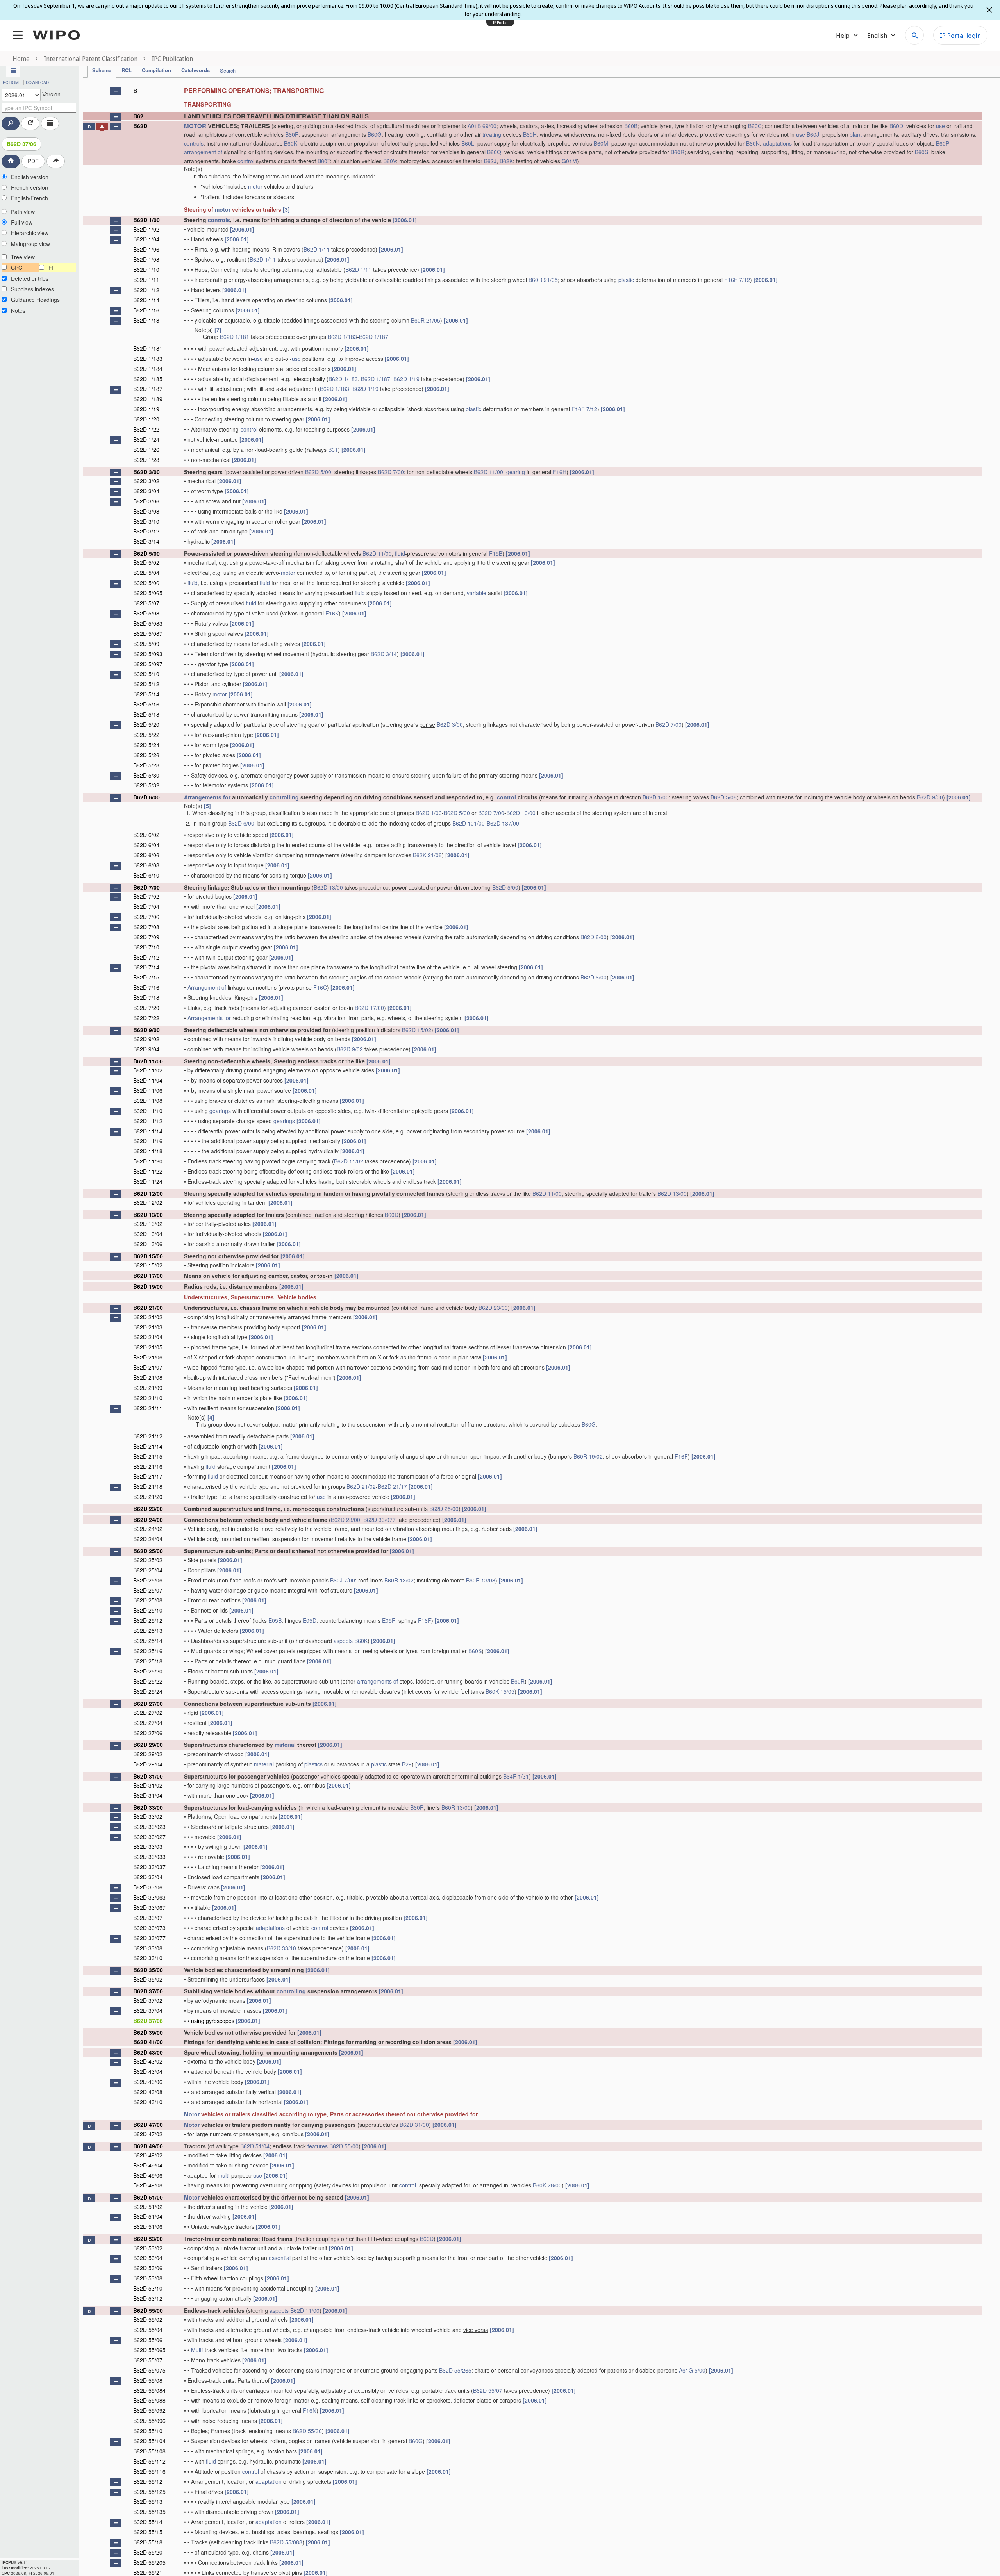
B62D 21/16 (148, 1466)
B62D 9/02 (146, 1039)
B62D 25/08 (148, 1600)
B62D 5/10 (146, 674)
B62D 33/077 (379, 1520)
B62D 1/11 (317, 249)
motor (255, 186)
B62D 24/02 (148, 1529)
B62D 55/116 (149, 2471)
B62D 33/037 (149, 1867)
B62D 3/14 (146, 541)
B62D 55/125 (149, 2492)
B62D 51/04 (255, 2146)
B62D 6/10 (146, 875)
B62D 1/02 (146, 229)
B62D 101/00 (469, 823)
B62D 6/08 (146, 865)
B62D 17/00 (369, 1008)
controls (194, 143)
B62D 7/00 (391, 472)
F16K (332, 613)
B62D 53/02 (148, 2248)
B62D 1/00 (146, 220)
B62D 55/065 (149, 2350)
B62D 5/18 (146, 714)
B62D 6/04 (146, 845)
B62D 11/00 (488, 472)
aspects (343, 1641)
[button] (116, 91)
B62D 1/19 (406, 379)
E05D (310, 1620)
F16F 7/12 (737, 280)
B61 (333, 450)
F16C (320, 987)
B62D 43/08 (148, 2092)
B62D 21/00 (148, 1308)
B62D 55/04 (148, 2330)
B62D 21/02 (148, 1317)
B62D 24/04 (148, 1539)
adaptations (777, 143)
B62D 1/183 (342, 337)
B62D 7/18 (146, 997)
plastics (313, 1764)
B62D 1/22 (146, 429)
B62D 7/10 (146, 947)
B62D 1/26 (146, 450)
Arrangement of (207, 987)
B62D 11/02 (148, 1070)
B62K (506, 161)
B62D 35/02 (148, 1979)
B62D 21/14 (148, 1446)
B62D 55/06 (148, 2340)
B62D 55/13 (148, 2501)
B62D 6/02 (146, 835)
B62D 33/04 (148, 1877)
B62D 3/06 (146, 501)
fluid (400, 553)
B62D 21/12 (148, 1436)
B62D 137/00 (503, 823)
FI (51, 268)
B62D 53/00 (148, 2239)
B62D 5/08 (146, 613)
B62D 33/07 (148, 1918)
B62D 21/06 (148, 1357)
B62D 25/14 (148, 1641)
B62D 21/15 (148, 1456)
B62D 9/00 (930, 797)
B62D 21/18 (148, 1486)
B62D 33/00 (148, 1807)
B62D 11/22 (148, 1171)
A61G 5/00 (692, 2370)
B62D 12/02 (148, 1202)
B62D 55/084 (149, 2390)
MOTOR (195, 126)
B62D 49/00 (148, 2146)
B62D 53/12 (148, 2298)
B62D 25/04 (148, 1570)
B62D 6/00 (146, 797)
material (285, 1745)
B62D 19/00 (521, 813)
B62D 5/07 (146, 603)
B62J (490, 161)
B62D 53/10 (148, 2288)
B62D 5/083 (148, 623)
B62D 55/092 (149, 2410)
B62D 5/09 (146, 644)
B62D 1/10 (146, 269)
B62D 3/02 (146, 481)
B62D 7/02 (146, 896)
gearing (516, 472)
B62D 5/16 (146, 704)
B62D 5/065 (148, 593)
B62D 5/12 (146, 684)
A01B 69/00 (482, 126)
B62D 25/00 (444, 1509)
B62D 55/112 (149, 2461)
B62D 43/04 (148, 2071)
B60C (755, 126)
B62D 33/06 (148, 1887)
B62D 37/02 (148, 2000)
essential (280, 2258)
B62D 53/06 (148, 2268)
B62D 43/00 (148, 2052)
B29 (407, 1764)
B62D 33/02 (148, 1816)
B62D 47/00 (148, 2125)
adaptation (269, 2481)
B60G (375, 134)
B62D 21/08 (148, 1377)
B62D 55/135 (149, 2512)
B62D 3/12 (146, 531)
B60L (468, 143)
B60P (943, 143)
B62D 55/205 (149, 2562)
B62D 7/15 (146, 977)
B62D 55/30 (307, 2431)
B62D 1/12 (146, 290)
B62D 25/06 (148, 1580)
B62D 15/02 (417, 1030)
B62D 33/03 (148, 1846)
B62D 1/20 (146, 419)
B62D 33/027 (149, 1837)
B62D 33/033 (149, 1857)
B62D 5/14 (146, 694)
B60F (292, 134)
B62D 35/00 (148, 1970)
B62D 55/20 (148, 2552)
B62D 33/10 (281, 1948)
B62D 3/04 (146, 491)
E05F (389, 1620)
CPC (17, 268)
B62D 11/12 (148, 1121)
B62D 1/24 (146, 439)
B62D (140, 126)
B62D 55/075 (149, 2370)
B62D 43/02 (148, 2061)
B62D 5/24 (146, 745)
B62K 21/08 (427, 855)
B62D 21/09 (148, 1388)
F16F (681, 1456)
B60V (390, 161)
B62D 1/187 (374, 337)
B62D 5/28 (146, 765)
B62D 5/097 (148, 664)
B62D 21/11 (148, 1408)
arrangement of (203, 152)
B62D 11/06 (148, 1090)
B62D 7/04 (146, 906)
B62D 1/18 (146, 320)
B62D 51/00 (148, 2197)
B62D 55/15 (148, 2532)
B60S (921, 152)
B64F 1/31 (516, 1776)
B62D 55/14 (148, 2522)
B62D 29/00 (148, 1745)
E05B (275, 1620)
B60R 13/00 (456, 1807)
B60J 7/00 (343, 1580)
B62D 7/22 (146, 1018)
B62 (138, 116)
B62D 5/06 (146, 583)
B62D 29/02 (148, 1754)
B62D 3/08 (146, 511)
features (318, 2146)
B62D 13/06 (148, 1244)
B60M (601, 143)
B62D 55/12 (148, 2481)
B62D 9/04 (146, 1049)
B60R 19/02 (588, 1456)
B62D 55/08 (148, 2380)
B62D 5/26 (146, 755)
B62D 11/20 (148, 1161)
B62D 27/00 (148, 1704)
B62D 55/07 (148, 2360)
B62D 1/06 (146, 249)
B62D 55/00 (344, 2146)
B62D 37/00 (148, 1991)
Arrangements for (207, 797)
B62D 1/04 (146, 239)
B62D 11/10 (148, 1111)
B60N (753, 143)
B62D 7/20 (146, 1008)
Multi (197, 2350)
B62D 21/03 (148, 1327)
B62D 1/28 (146, 460)
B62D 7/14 (146, 967)
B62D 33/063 (149, 1897)
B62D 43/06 (148, 2082)
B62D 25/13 (148, 1631)
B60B (631, 126)
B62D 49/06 (148, 2175)
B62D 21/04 (148, 1337)
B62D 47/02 (148, 2134)
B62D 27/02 (148, 1713)
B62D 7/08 (146, 927)
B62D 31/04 (148, 1795)
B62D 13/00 (328, 887)
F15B (496, 553)
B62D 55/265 (455, 2370)
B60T (324, 161)
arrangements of (378, 1681)
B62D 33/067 (149, 1907)
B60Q (494, 152)
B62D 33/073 (149, 1928)
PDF (33, 161)
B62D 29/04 (148, 1764)
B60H (530, 134)
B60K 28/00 (547, 2185)
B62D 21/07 (148, 1367)
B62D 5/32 (146, 785)
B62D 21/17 (148, 1476)
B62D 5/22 (146, 735)
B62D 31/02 (148, 1785)
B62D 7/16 (146, 987)
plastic (626, 280)
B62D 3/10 (146, 521)
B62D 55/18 (148, 2542)
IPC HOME (11, 82)
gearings (220, 1111)
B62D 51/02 (148, 2207)
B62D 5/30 (146, 775)
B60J (813, 134)
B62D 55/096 (149, 2421)
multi (223, 2175)
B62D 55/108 (149, 2451)
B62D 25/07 (148, 1590)
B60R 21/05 (543, 280)
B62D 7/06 (146, 917)
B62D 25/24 (148, 1691)
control (246, 161)
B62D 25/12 (148, 1620)
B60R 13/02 (399, 1580)
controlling (284, 797)
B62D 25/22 (148, 1681)
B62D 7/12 (146, 957)
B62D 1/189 (148, 399)
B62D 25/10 (148, 1610)
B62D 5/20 (146, 724)
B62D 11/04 (148, 1080)
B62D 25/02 (148, 1560)
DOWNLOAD (37, 82)
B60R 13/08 (481, 1580)
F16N (310, 2410)
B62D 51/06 (148, 2226)
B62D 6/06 (146, 855)
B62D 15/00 (148, 1256)
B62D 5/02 (146, 562)
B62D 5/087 (148, 633)
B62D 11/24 (148, 1181)
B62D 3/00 (146, 472)
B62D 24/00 (148, 1520)
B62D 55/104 (149, 2441)
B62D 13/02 (148, 1224)
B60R (678, 152)
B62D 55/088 (149, 2400)
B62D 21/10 (148, 1398)
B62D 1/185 (148, 379)
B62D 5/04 (146, 573)
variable (477, 593)
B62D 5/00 (318, 472)
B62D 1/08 (146, 259)
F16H (560, 472)
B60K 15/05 (500, 1691)
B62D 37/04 (148, 2010)
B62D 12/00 (148, 1193)
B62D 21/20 (148, 1497)
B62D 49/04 (148, 2165)
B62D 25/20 (148, 1671)
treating (492, 134)
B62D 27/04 (148, 1723)
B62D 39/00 (148, 2032)
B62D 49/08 (148, 2185)
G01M (569, 161)
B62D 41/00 (148, 2042)
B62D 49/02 (148, 2155)
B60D (896, 126)
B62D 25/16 (148, 1651)
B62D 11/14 (148, 1131)
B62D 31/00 (148, 1776)
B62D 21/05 (148, 1347)
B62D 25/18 (148, 1661)
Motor (192, 2114)
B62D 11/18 (148, 1151)
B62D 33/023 (149, 1827)
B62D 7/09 (146, 937)
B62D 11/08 (148, 1101)
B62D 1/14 (146, 300)
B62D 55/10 (148, 2431)
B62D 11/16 (148, 1141)
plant (856, 134)
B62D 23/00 (493, 1308)
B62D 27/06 (148, 1733)
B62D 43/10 (148, 2102)
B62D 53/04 (148, 2258)
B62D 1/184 (148, 369)
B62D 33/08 (148, 1948)
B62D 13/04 (148, 1234)
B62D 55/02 (148, 2319)
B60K (291, 143)
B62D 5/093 (148, 654)
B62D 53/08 (148, 2278)
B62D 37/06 (21, 144)
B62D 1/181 (235, 337)
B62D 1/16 (146, 310)
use (940, 126)
